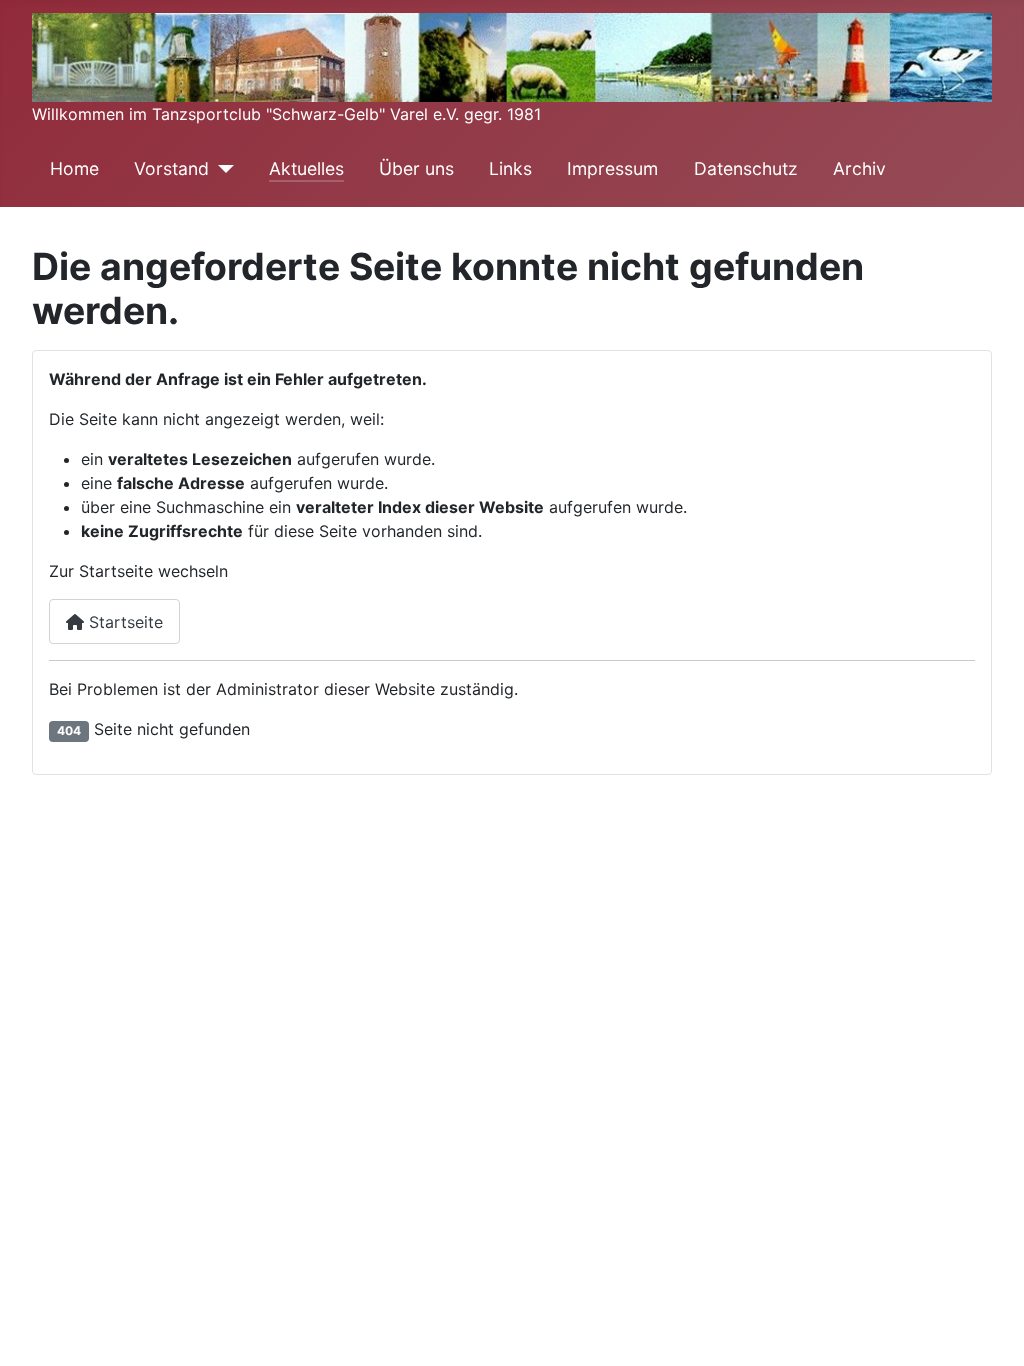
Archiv (859, 168)
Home (74, 168)
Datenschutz (746, 168)
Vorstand (171, 168)
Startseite (123, 622)
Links (510, 168)
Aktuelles (306, 168)
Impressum (612, 168)
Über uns (416, 168)
